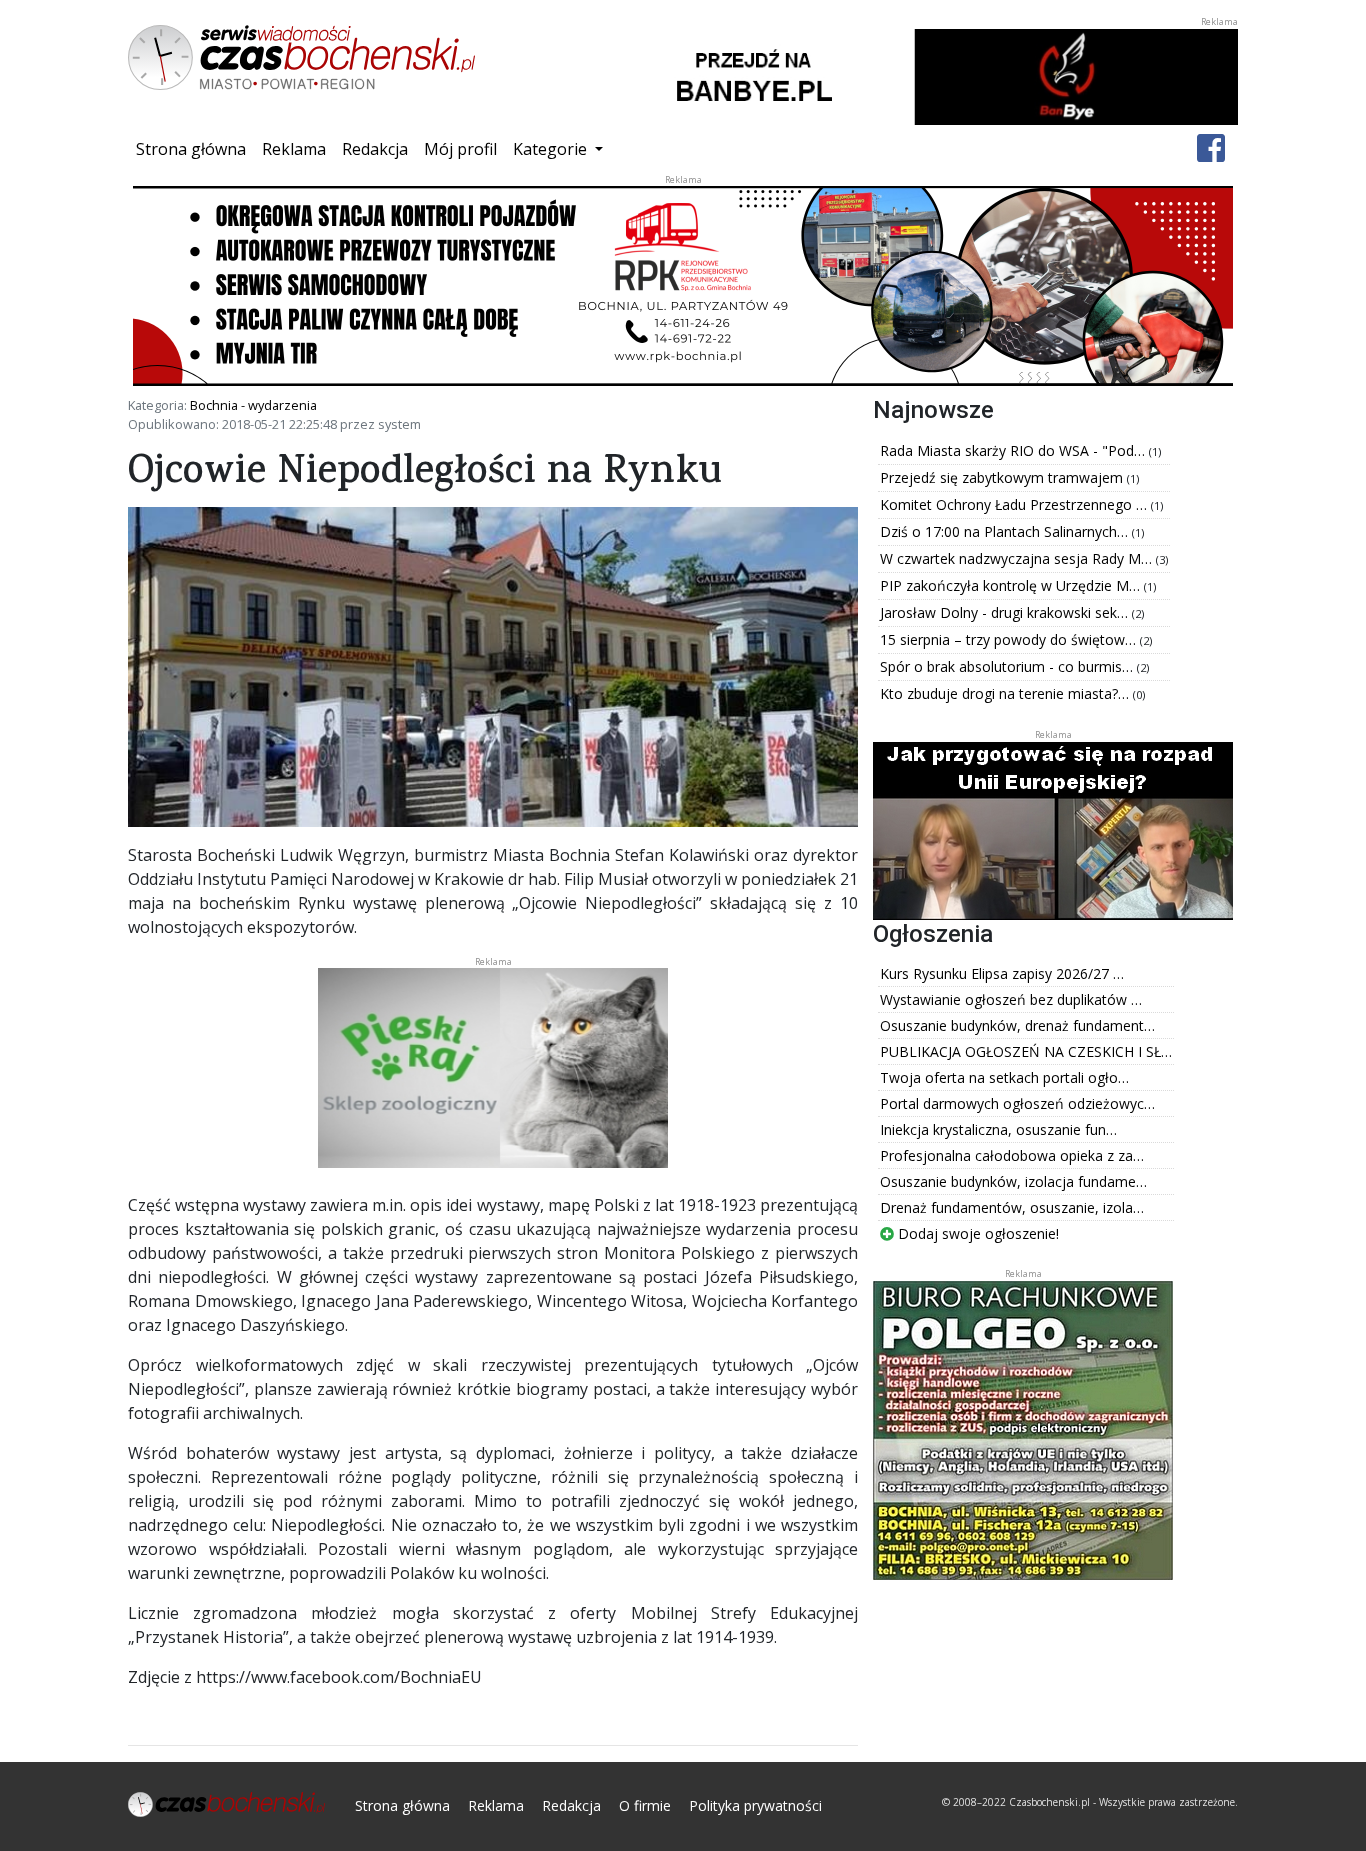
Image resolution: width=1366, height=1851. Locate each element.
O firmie (645, 1805)
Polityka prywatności (755, 1805)
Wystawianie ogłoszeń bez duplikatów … (1011, 999)
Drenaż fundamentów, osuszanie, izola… (1012, 1207)
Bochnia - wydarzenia (253, 405)
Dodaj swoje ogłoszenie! (976, 1233)
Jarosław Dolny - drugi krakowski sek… (1006, 612)
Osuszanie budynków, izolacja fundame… (1013, 1181)
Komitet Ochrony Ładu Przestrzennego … (1015, 504)
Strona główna (195, 148)
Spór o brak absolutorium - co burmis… (1008, 666)
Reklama (294, 149)
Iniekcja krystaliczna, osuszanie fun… (998, 1129)
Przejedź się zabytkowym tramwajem (1003, 477)
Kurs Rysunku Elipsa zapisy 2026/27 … (1002, 973)
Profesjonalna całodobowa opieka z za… (1012, 1155)
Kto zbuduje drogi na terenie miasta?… (1006, 693)
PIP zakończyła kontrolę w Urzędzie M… (1012, 585)
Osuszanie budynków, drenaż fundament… (1017, 1025)
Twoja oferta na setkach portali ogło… (1004, 1077)
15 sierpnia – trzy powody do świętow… (1010, 639)
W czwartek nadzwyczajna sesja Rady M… (1018, 558)
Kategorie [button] (552, 149)
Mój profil (460, 149)
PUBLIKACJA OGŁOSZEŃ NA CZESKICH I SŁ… (1026, 1051)
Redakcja (375, 149)
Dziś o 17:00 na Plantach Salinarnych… (1006, 531)
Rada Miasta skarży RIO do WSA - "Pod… (1014, 450)
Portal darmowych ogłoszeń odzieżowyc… (1017, 1103)
